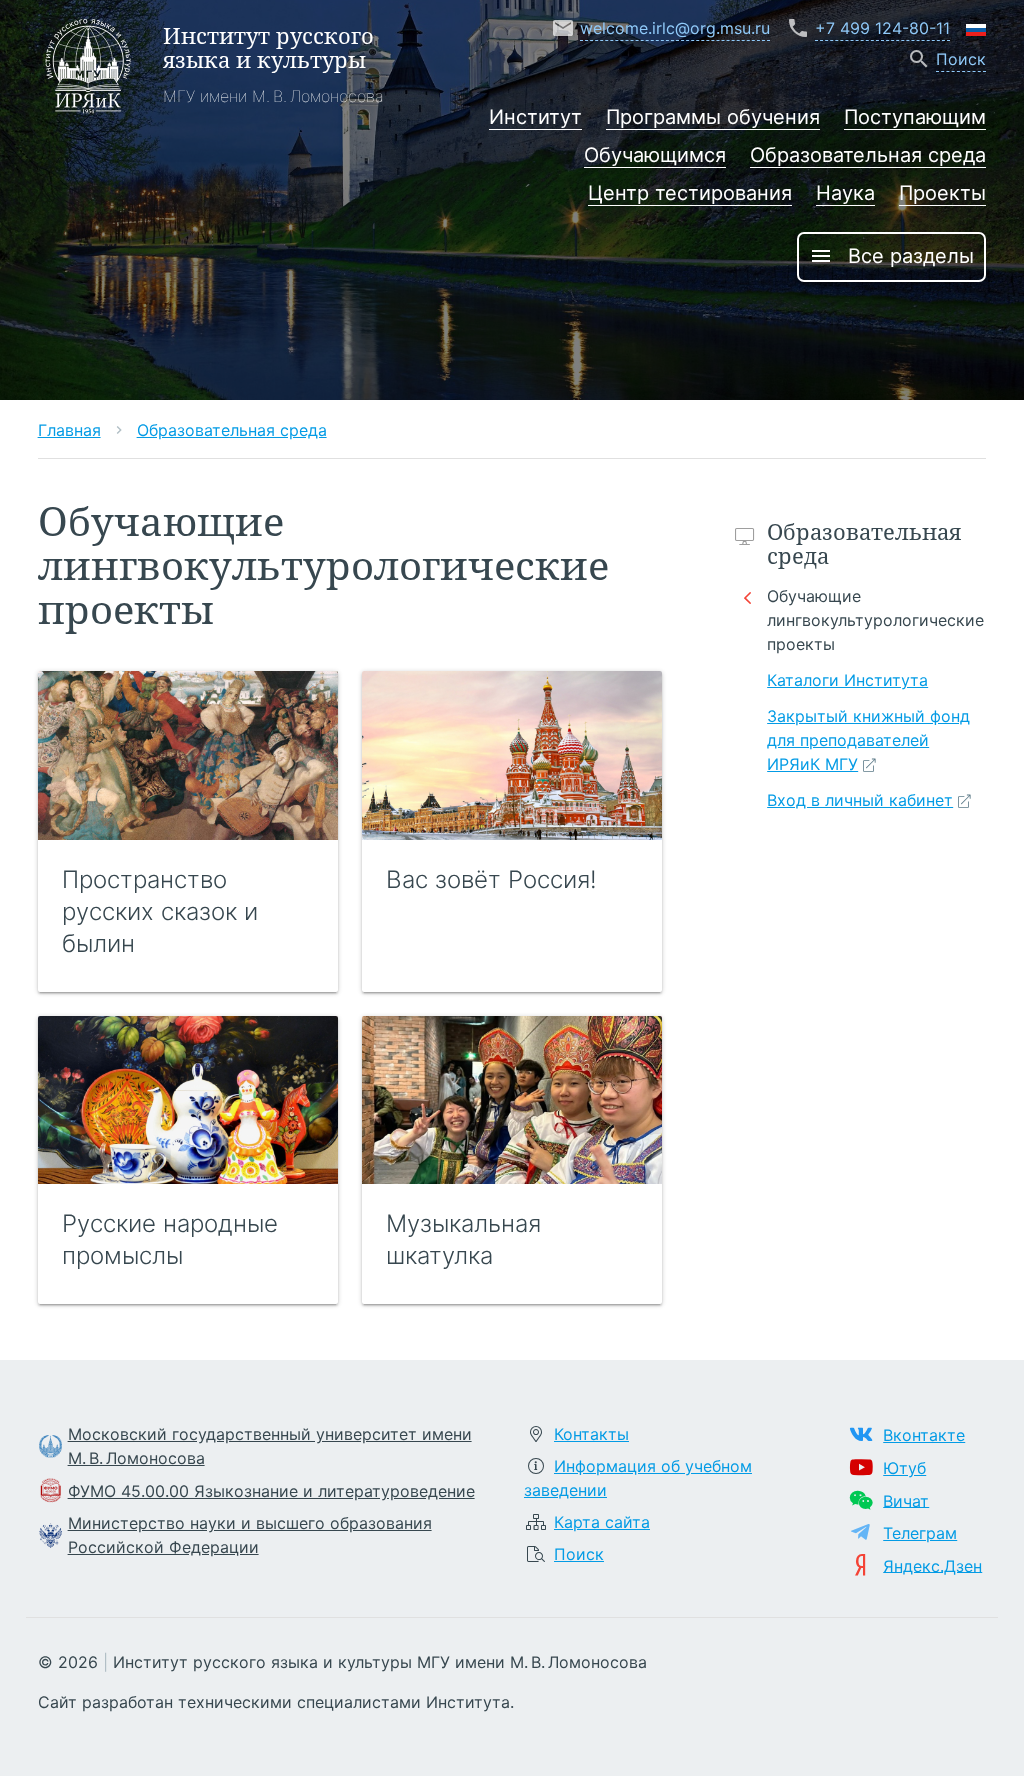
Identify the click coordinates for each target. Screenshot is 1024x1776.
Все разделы (891, 256)
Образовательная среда (868, 155)
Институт (535, 117)
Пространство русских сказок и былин (160, 911)
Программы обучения (713, 117)
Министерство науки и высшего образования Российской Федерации (250, 1535)
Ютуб (904, 1468)
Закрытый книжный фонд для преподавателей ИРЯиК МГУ (868, 740)
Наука (845, 193)
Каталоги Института (847, 680)
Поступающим (915, 117)
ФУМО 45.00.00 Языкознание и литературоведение (271, 1491)
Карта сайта (602, 1522)
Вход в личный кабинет (860, 800)
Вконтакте (924, 1435)
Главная (69, 430)
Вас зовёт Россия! (491, 879)
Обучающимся (655, 155)
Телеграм (920, 1533)
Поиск (579, 1554)
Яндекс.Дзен (932, 1565)
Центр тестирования (690, 193)
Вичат (906, 1500)
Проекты (942, 193)
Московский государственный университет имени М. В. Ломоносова (270, 1446)
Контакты (591, 1434)
